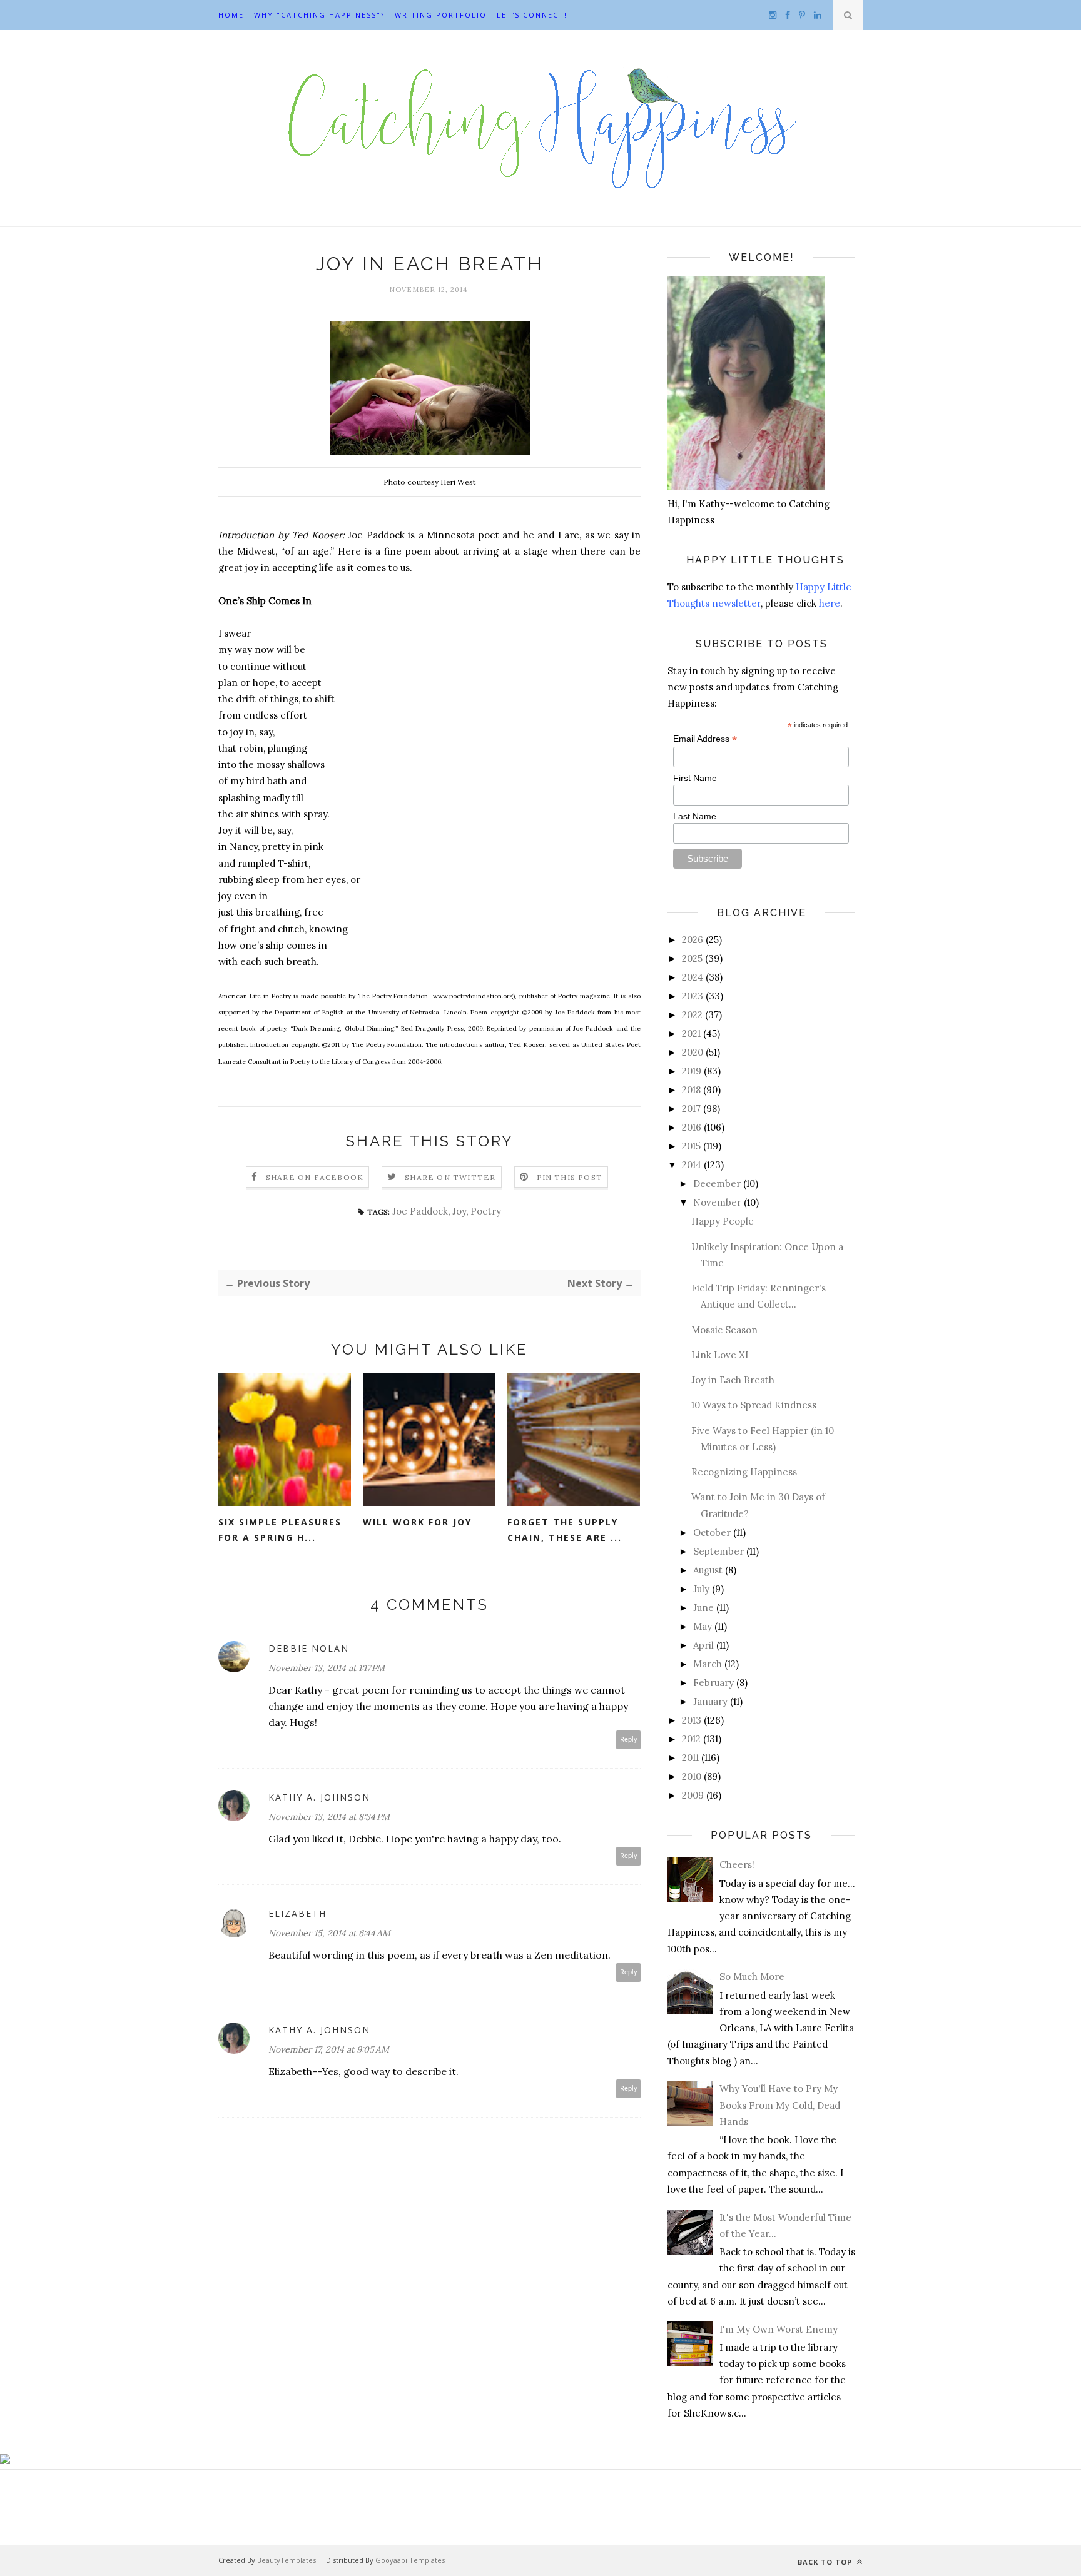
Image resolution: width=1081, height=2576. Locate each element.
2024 (693, 977)
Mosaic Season (724, 1330)
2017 (691, 1109)
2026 (693, 940)
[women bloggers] (5, 2461)
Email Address (705, 739)
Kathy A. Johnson (319, 1797)
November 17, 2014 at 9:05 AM (329, 2049)
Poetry (486, 1211)
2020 (693, 1052)
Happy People (723, 1221)
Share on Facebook (315, 1177)
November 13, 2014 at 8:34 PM (329, 1817)
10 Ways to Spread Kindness (754, 1405)
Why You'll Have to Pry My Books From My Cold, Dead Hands (780, 2105)
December (717, 1184)
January (710, 1701)
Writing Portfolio (441, 15)
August (708, 1570)
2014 (692, 1165)
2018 (691, 1090)
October (712, 1533)
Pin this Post (570, 1177)
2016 (692, 1127)
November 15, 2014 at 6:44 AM (329, 1933)
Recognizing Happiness (744, 1472)
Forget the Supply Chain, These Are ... (565, 1530)
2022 (692, 1015)
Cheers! (737, 1865)
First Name (695, 778)
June (703, 1608)
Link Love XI (720, 1355)
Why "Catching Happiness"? (319, 15)
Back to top (826, 2562)
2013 (692, 1720)
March (708, 1664)
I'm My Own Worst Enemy (779, 2329)
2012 (691, 1739)
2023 (693, 996)
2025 (692, 958)
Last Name (695, 816)
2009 (693, 1795)
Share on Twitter (450, 1177)
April (703, 1645)
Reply (629, 1740)
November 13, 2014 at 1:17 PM (327, 1668)
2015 (691, 1146)
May (703, 1626)
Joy (459, 1211)
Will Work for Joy (417, 1522)
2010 (692, 1776)
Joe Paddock (420, 1211)
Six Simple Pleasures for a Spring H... (280, 1530)
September (718, 1551)
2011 (690, 1758)
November (717, 1202)
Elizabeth (297, 1913)
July (701, 1589)
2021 (691, 1033)
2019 (692, 1071)
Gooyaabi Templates (410, 2560)
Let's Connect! (532, 15)
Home (231, 15)
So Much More (752, 1977)
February (713, 1683)
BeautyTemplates (287, 2560)
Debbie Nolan (309, 1648)
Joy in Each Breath (733, 1380)
